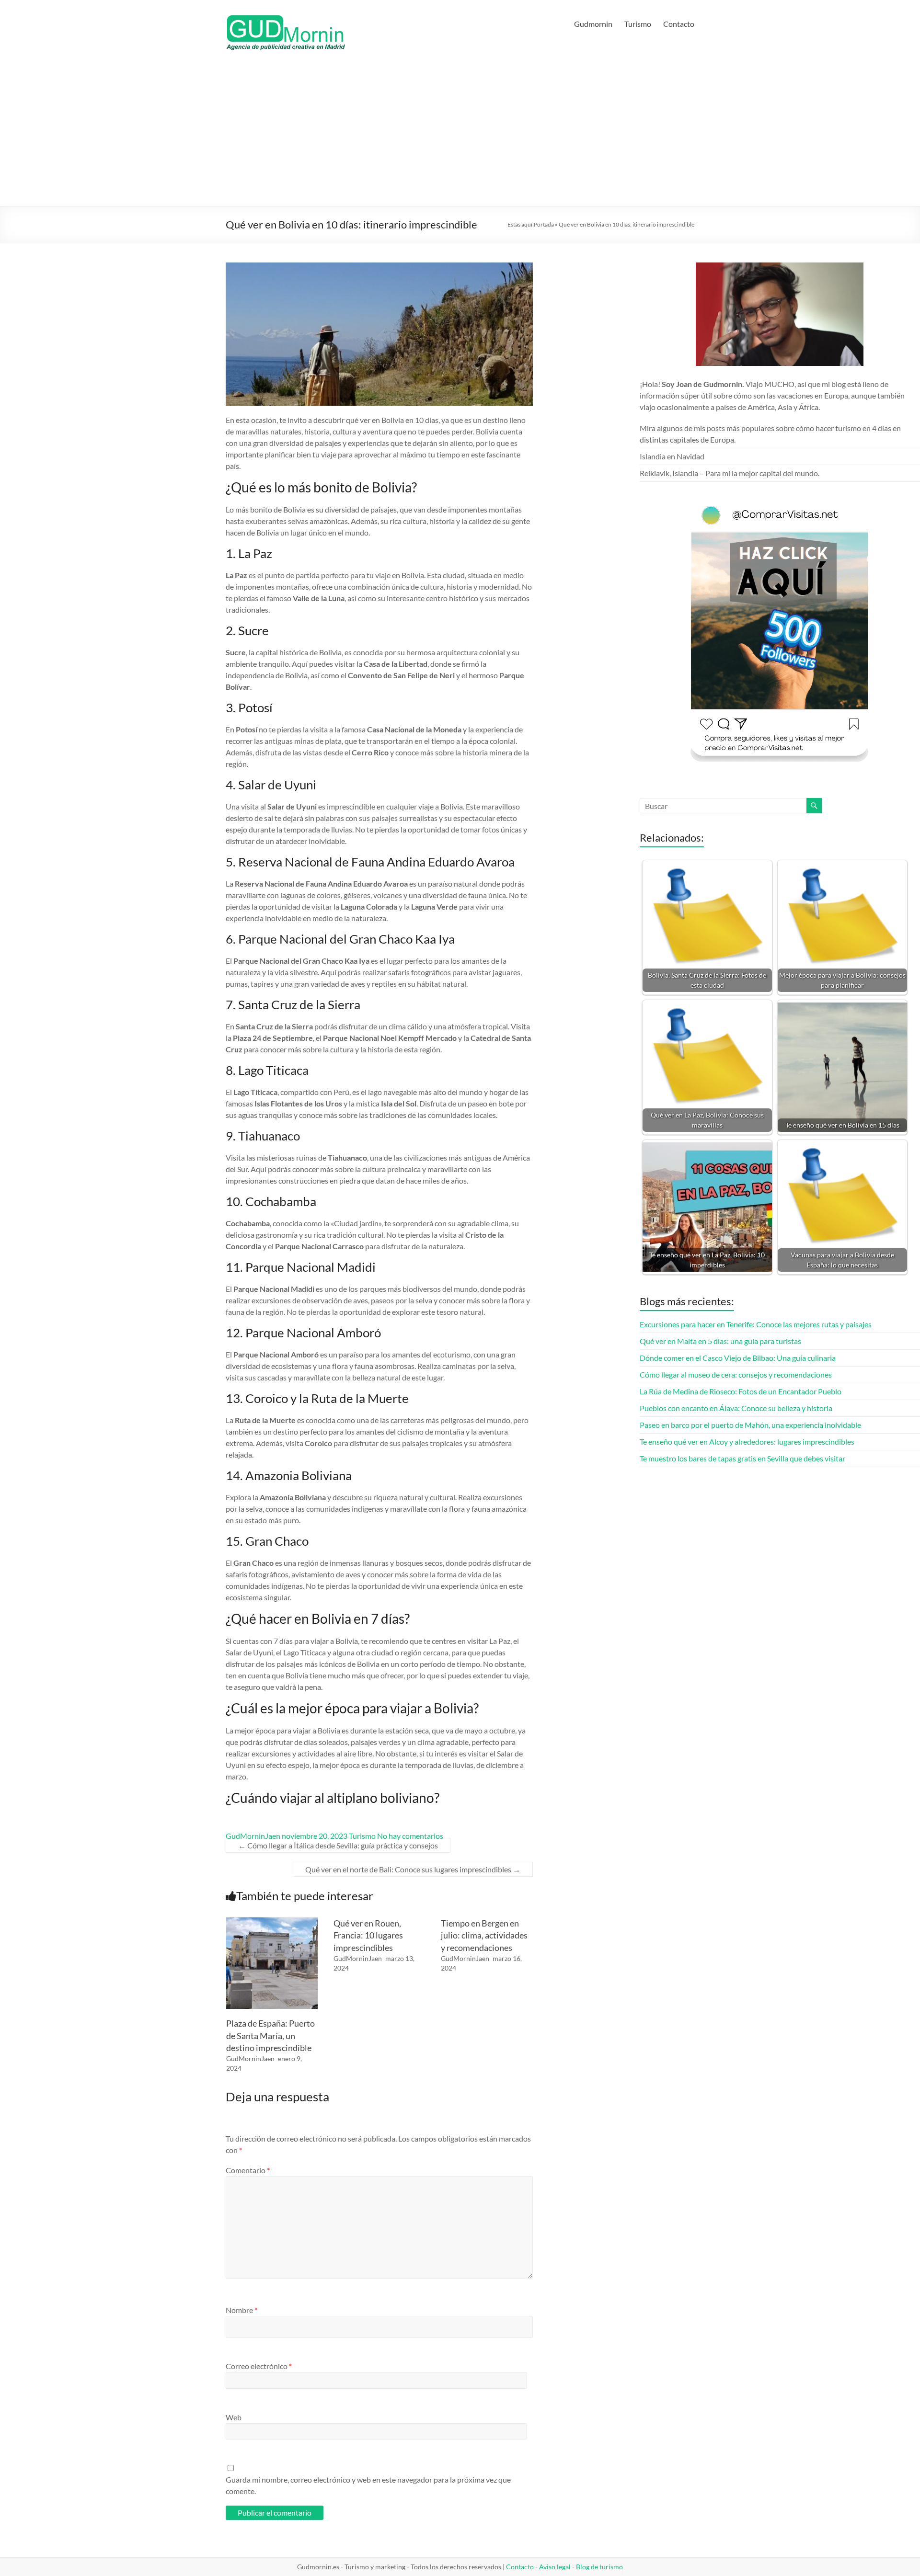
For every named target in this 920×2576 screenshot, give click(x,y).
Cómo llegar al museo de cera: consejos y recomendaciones (736, 1374)
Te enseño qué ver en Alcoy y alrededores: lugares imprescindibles (747, 1442)
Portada (544, 224)
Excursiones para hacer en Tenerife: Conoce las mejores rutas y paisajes (756, 1324)
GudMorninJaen (253, 1836)
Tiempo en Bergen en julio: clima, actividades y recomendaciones (484, 1935)
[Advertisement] (460, 134)
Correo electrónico (259, 2366)
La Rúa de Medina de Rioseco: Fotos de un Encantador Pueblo (741, 1391)
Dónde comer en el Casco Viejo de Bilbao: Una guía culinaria (738, 1358)
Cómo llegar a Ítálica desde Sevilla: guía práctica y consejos (338, 1845)
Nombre (241, 2310)
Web (234, 2417)
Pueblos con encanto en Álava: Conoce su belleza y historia (736, 1408)
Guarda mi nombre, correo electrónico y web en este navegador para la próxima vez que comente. (368, 2485)
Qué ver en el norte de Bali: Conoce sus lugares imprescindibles (413, 1869)
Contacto (679, 24)
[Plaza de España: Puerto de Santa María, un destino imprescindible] (272, 1922)
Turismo (638, 24)
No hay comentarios (410, 1836)
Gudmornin (593, 24)
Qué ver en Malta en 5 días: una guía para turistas (720, 1341)
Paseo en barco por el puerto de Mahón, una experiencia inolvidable (750, 1425)
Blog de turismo (599, 2567)
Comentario (248, 2170)
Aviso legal (555, 2567)
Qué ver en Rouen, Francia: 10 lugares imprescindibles (368, 1935)
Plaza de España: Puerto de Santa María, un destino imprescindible (270, 2035)
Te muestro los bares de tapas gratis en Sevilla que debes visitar (742, 1458)
